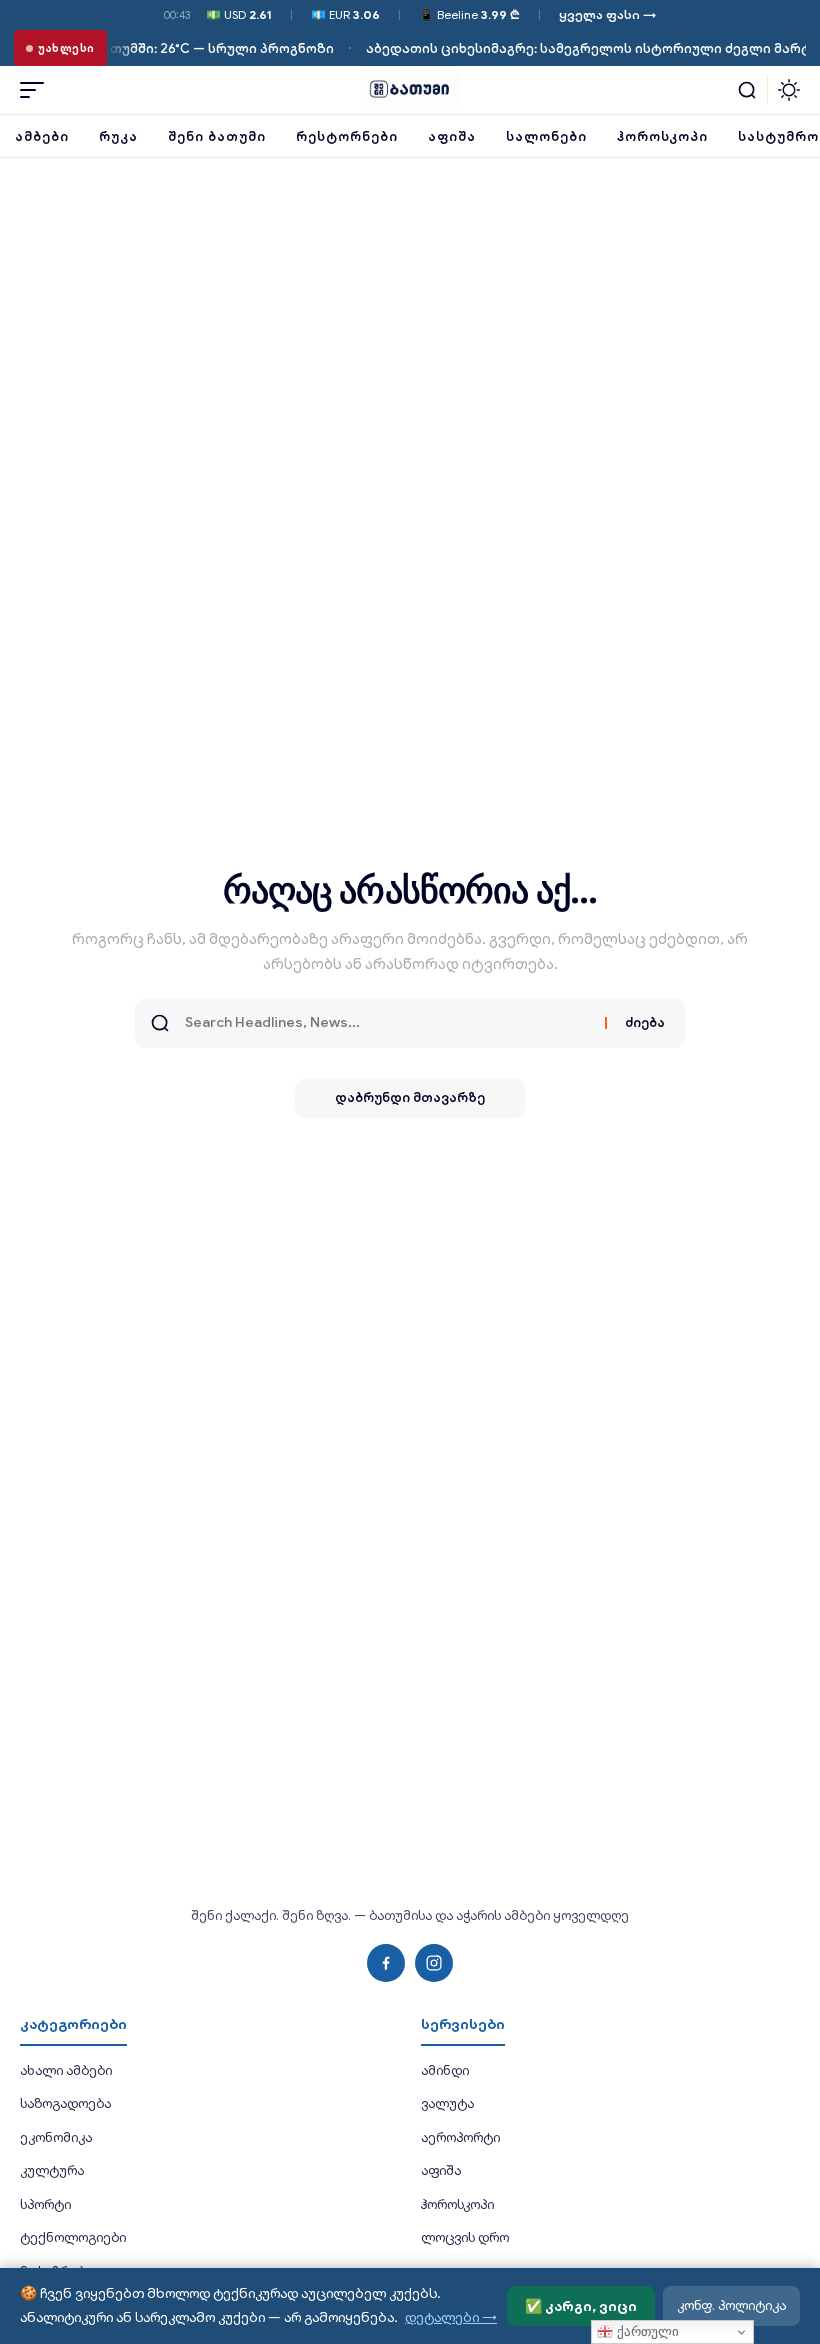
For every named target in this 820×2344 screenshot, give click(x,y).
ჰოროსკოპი (457, 2204)
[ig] (434, 1963)
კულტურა (52, 2170)
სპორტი (45, 2204)
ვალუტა (447, 2103)
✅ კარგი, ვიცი (581, 2306)
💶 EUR (345, 14)
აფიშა (441, 2170)
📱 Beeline (469, 14)
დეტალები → (451, 2317)
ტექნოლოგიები (73, 2237)
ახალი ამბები (66, 2070)
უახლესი (66, 48)
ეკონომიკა (56, 2137)
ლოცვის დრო (465, 2237)
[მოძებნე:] (387, 1023)
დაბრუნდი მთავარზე (410, 1097)
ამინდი (445, 2070)
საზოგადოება (65, 2103)
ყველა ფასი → (607, 14)
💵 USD (239, 14)
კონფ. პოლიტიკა (731, 2305)
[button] (37, 90)
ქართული (646, 2331)
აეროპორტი (460, 2137)
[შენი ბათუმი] (410, 90)
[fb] (386, 1963)
